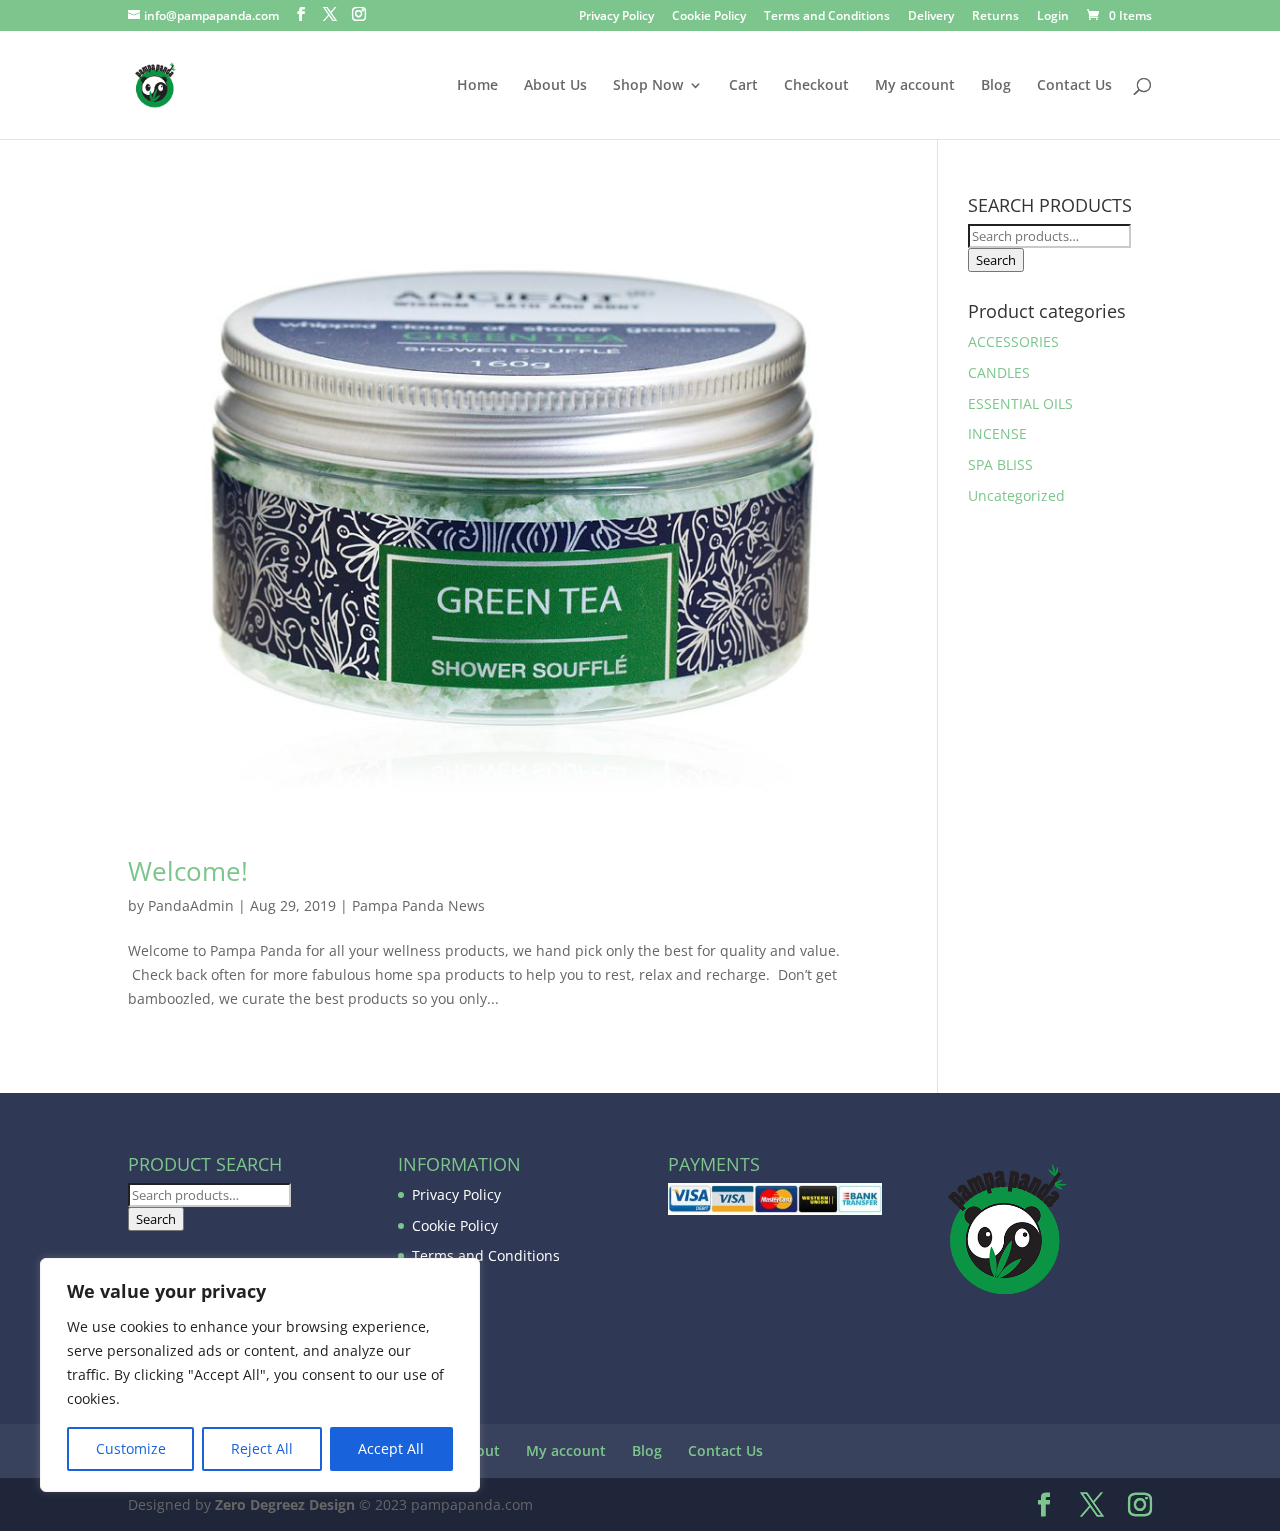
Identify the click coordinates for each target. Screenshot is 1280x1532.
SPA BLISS (1000, 464)
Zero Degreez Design (285, 1504)
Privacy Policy (616, 17)
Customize (131, 1448)
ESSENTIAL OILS (1020, 403)
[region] (260, 1375)
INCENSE (997, 433)
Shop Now (648, 86)
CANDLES (999, 372)
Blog (996, 86)
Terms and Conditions (827, 17)
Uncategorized (1016, 495)
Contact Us (1074, 86)
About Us (555, 86)
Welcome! (188, 871)
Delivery (931, 17)
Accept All (391, 1448)
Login (1053, 17)
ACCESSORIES (1013, 341)
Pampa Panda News (418, 905)
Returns (995, 17)
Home (477, 86)
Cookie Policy (709, 17)
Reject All (262, 1448)
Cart (743, 86)
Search (996, 260)
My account (915, 86)
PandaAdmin (191, 905)
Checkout (816, 86)
